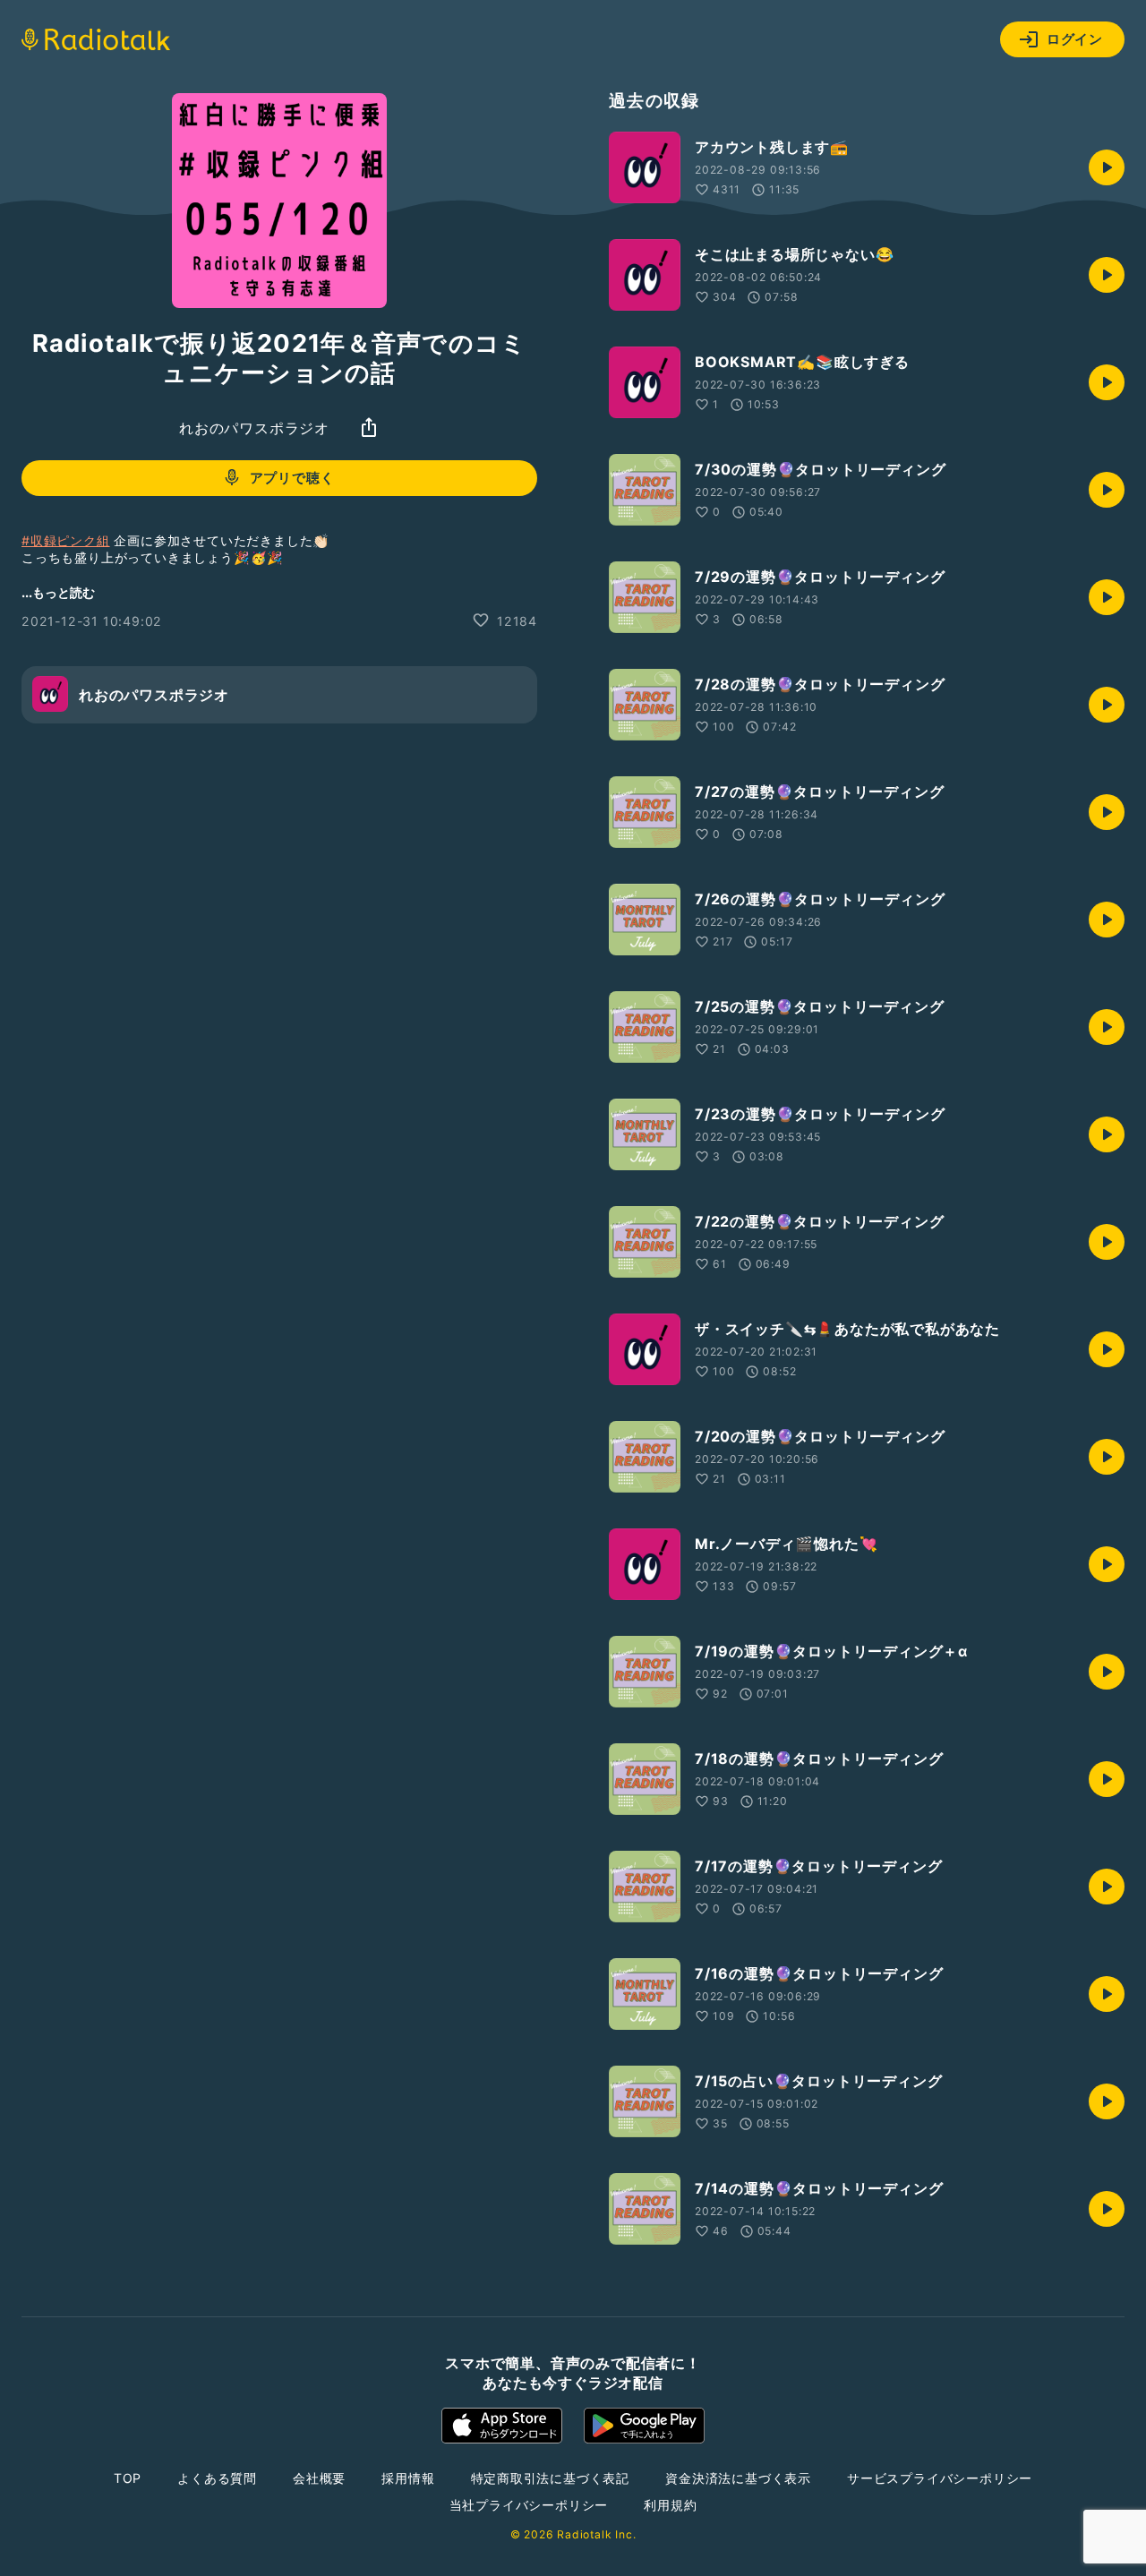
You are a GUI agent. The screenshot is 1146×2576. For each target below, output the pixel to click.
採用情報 (408, 2478)
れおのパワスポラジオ (254, 427)
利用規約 (670, 2505)
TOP (128, 2478)
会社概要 (319, 2478)
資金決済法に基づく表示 (738, 2478)
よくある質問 (217, 2478)
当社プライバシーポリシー (529, 2505)
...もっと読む (58, 591)
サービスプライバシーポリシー (940, 2478)
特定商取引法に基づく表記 (551, 2478)
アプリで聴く (292, 478)
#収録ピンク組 (66, 539)
